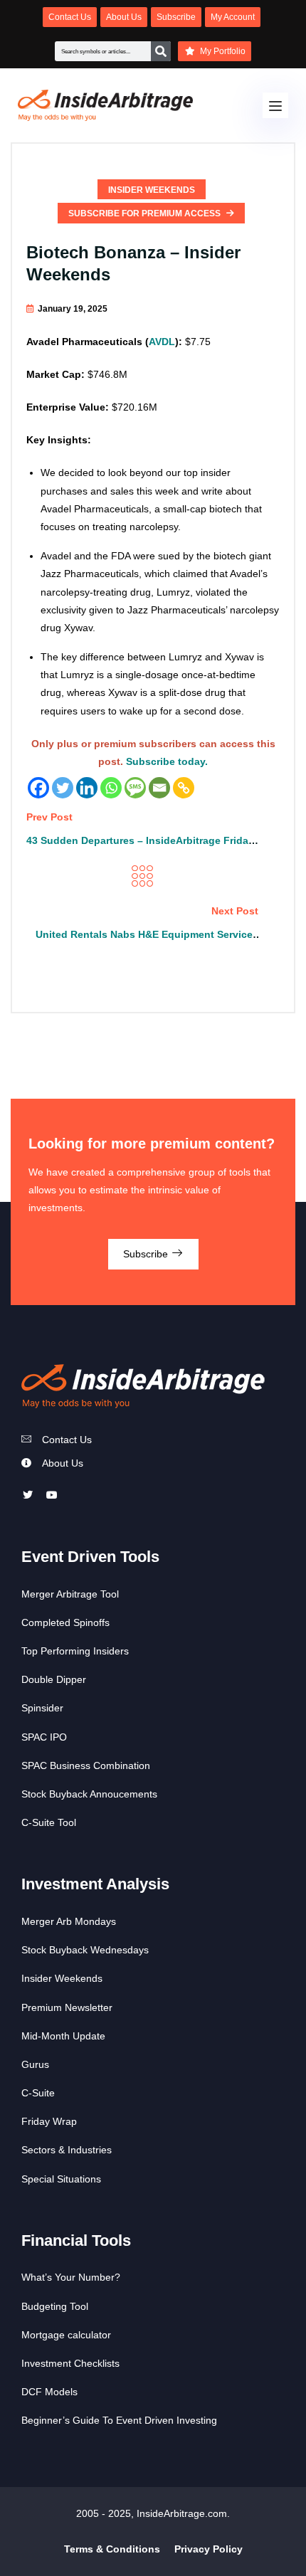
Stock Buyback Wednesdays (85, 1950)
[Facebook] (38, 788)
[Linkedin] (87, 788)
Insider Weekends (152, 190)
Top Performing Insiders (75, 1651)
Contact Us (67, 1440)
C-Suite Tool (49, 1822)
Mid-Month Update (63, 2036)
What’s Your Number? (71, 2277)
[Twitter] (63, 788)
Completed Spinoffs (65, 1622)
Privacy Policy (209, 2549)
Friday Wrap (49, 2121)
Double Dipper (54, 1679)
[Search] (161, 51)
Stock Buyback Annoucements (89, 1794)
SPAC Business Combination (86, 1765)
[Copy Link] (184, 788)
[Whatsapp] (111, 788)
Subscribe (147, 1254)
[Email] (159, 788)
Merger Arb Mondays (69, 1921)
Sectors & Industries (67, 2150)
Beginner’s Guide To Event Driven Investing (119, 2420)
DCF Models (49, 2392)
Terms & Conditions (112, 2549)
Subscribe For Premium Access (146, 213)
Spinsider (42, 1708)
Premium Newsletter (67, 2007)
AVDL (162, 342)
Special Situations (61, 2179)
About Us (63, 1463)
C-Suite (38, 2093)
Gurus (35, 2064)
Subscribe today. (167, 761)
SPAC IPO (44, 1737)
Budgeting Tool (55, 2306)
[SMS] (135, 788)
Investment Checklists (70, 2363)
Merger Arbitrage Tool (70, 1594)
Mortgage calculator (66, 2335)
